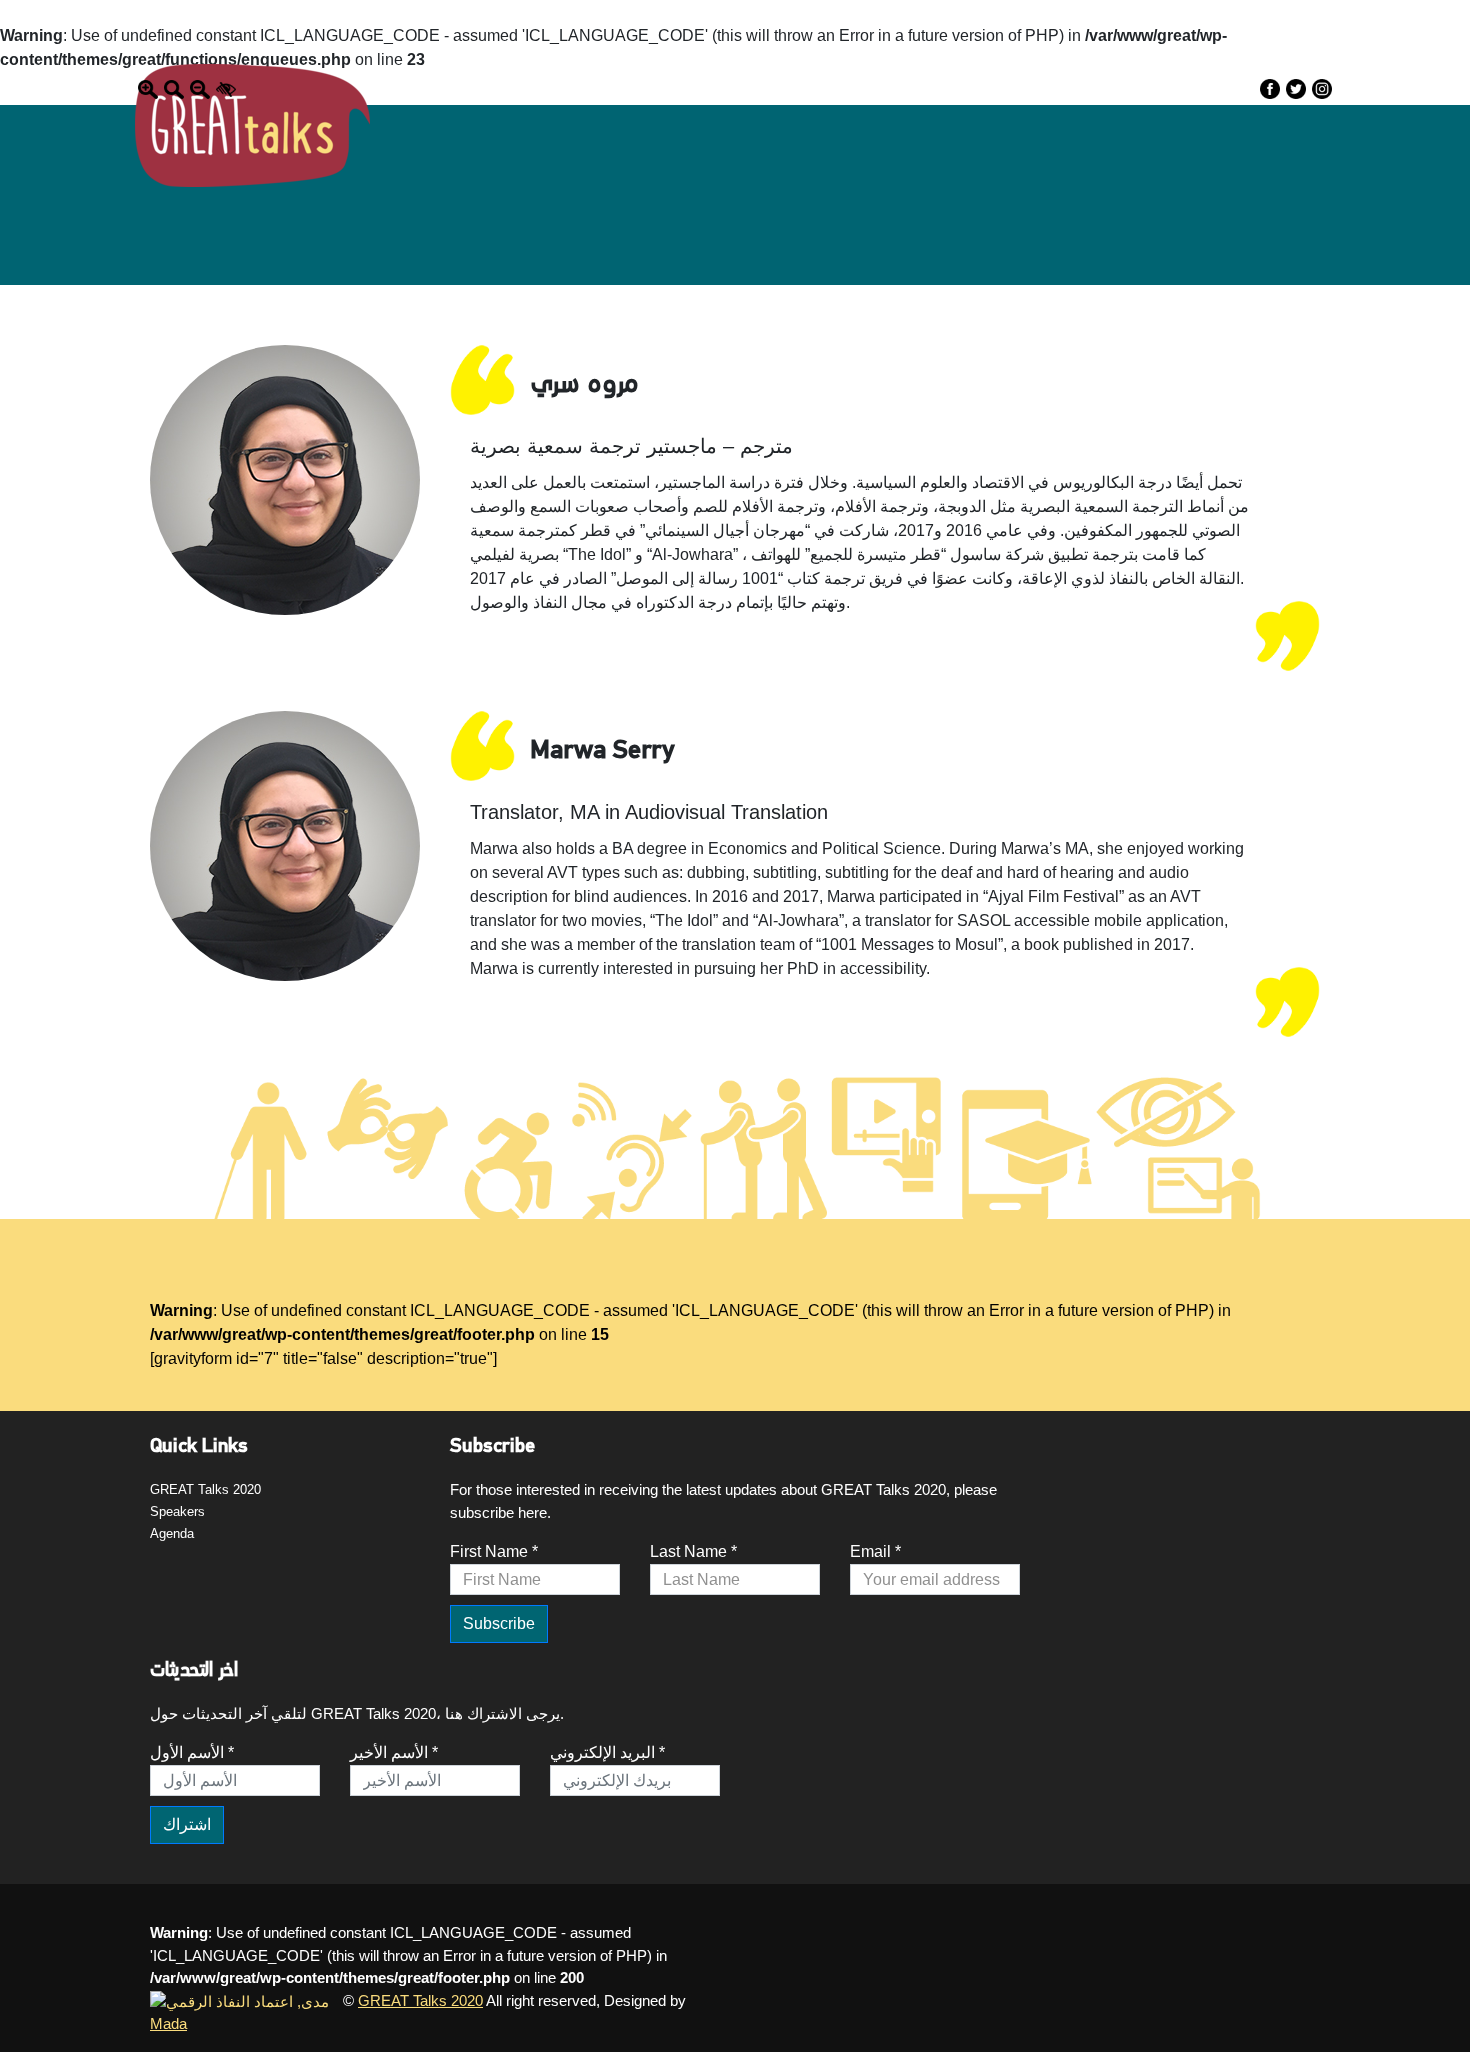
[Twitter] (1296, 88)
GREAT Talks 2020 (205, 1489)
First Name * (494, 1551)
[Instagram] (1322, 88)
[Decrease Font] (200, 88)
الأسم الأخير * (394, 1752)
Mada (168, 2023)
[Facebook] (1270, 88)
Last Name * (693, 1551)
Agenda (172, 1533)
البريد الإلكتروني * (607, 1752)
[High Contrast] (226, 88)
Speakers (177, 1511)
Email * (875, 1551)
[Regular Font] (174, 88)
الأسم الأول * (192, 1752)
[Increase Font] (148, 88)
